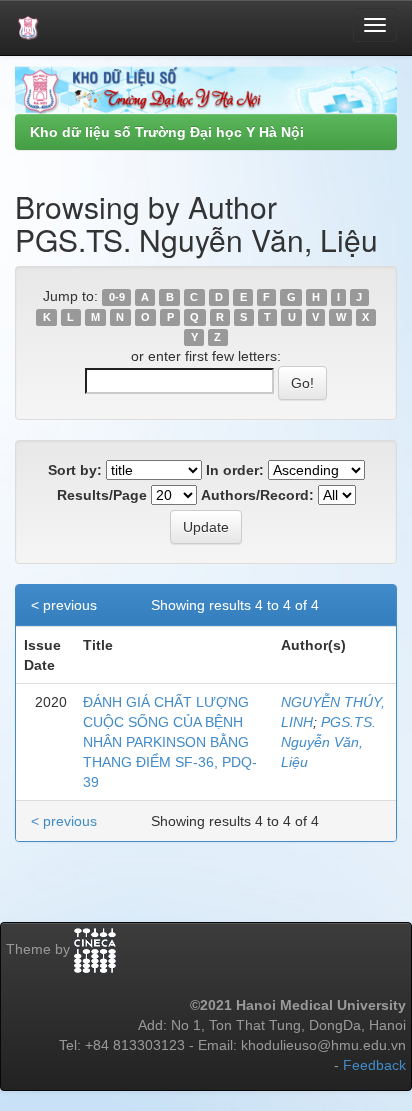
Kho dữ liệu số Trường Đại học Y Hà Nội (167, 132)
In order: (235, 470)
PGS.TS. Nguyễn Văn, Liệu (328, 742)
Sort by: (75, 470)
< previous (64, 605)
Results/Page (102, 495)
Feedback (374, 1065)
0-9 (117, 297)
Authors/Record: (257, 495)
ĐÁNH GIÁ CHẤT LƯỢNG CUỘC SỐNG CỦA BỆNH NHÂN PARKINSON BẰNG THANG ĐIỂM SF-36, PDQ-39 (170, 742)
